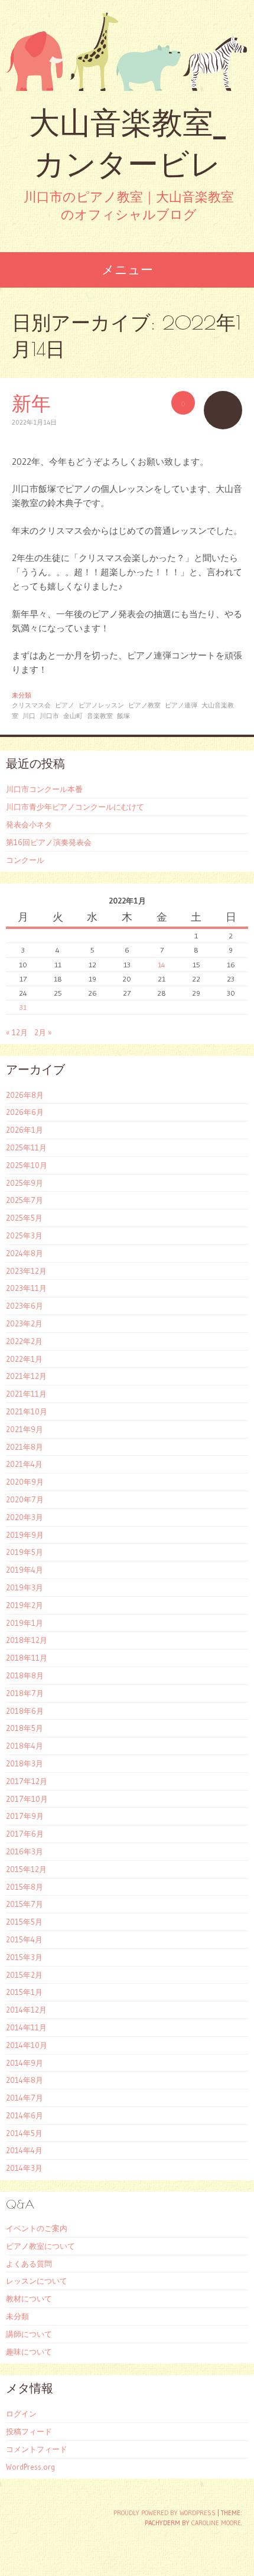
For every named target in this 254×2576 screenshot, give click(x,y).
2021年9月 (25, 1429)
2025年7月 (25, 1200)
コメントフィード (37, 2449)
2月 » (43, 1032)
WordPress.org (30, 2467)
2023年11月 (26, 1288)
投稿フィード (29, 2431)
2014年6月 (25, 2115)
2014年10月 (27, 2045)
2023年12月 (26, 1271)
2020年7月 (25, 1499)
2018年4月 (25, 1746)
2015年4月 (24, 1939)
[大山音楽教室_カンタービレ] (127, 51)
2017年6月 (25, 1834)
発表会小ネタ (29, 824)
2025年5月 (24, 1218)
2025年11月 (26, 1147)
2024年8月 (25, 1253)
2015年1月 (24, 1992)
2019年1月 (25, 1623)
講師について (29, 2334)
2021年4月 (24, 1464)
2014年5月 (24, 2133)
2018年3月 (25, 1763)
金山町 (73, 716)
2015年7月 (25, 1904)
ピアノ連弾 (181, 705)
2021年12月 (26, 1376)
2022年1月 (24, 1359)
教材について (29, 2298)
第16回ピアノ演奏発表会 (49, 842)
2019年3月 (25, 1587)
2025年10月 (27, 1165)
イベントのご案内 (37, 2228)
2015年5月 (24, 1922)
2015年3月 (24, 1957)
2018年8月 (25, 1675)
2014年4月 (24, 2150)
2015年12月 (26, 1869)
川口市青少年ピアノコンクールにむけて (75, 807)
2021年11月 (26, 1394)
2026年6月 (25, 1112)
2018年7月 (25, 1693)
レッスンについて (37, 2281)
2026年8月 (25, 1095)
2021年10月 (27, 1411)
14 (162, 965)
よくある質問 (29, 2264)
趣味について (29, 2352)
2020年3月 (25, 1517)
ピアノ (65, 705)
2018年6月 (25, 1711)
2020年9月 (25, 1482)
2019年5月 (25, 1552)
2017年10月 (27, 1799)
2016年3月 (25, 1851)
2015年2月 (24, 1975)
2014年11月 (26, 2027)
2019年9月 (25, 1535)
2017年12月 (27, 1781)
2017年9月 (25, 1816)
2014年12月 (26, 2010)
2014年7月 (25, 2098)
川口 (29, 716)
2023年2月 (24, 1323)
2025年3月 (24, 1235)
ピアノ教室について (40, 2246)
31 (23, 1007)
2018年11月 (27, 1658)
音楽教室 (100, 716)
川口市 (49, 716)
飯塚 (123, 716)
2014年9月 (25, 2063)
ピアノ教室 (144, 705)
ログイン (21, 2414)
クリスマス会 (31, 705)
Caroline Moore (216, 2523)
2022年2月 (24, 1341)
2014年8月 (25, 2080)
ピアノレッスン (101, 705)
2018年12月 (27, 1640)
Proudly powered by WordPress (165, 2513)
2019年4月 (25, 1570)
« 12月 (17, 1032)
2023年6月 (25, 1306)
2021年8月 (25, 1447)
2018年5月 (25, 1728)
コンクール (25, 860)
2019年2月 (25, 1605)
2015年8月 (25, 1887)
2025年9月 (25, 1183)
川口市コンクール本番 (44, 789)
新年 (31, 403)
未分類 (22, 695)
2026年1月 (25, 1130)
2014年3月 (24, 2168)
